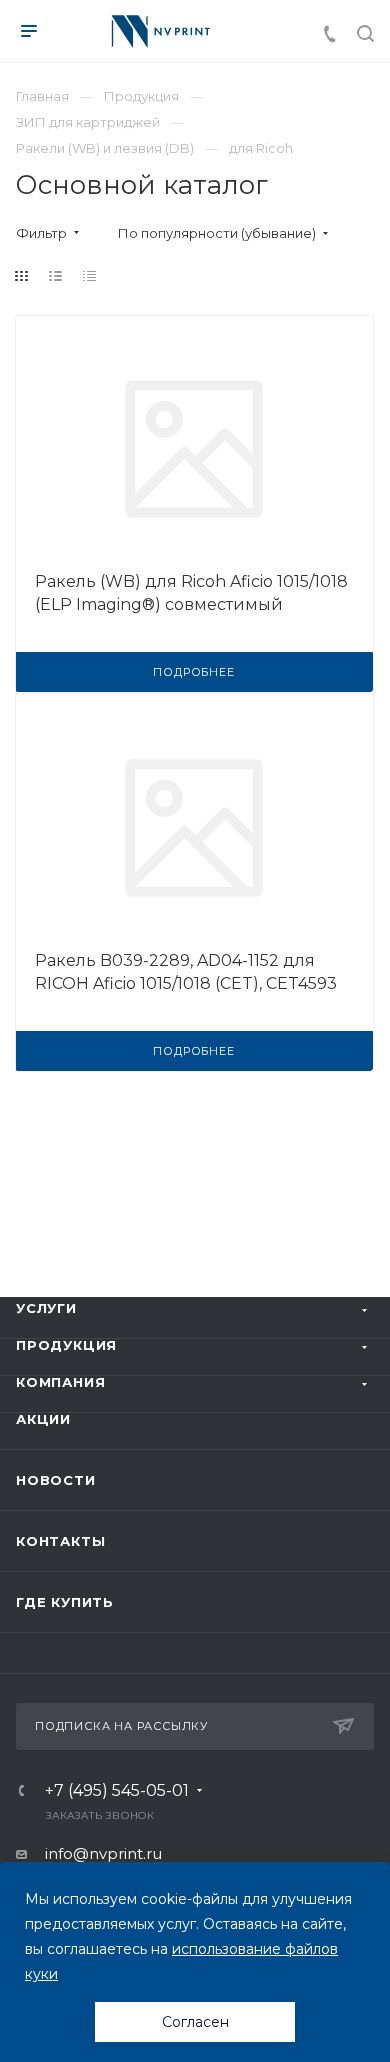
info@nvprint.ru (103, 1853)
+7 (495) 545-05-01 (117, 1791)
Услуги (46, 1308)
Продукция (66, 1345)
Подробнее (193, 672)
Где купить (65, 1602)
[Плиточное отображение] (22, 276)
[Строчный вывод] (56, 276)
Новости (56, 1480)
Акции (43, 1419)
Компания (60, 1382)
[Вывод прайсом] (90, 276)
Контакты (60, 1541)
